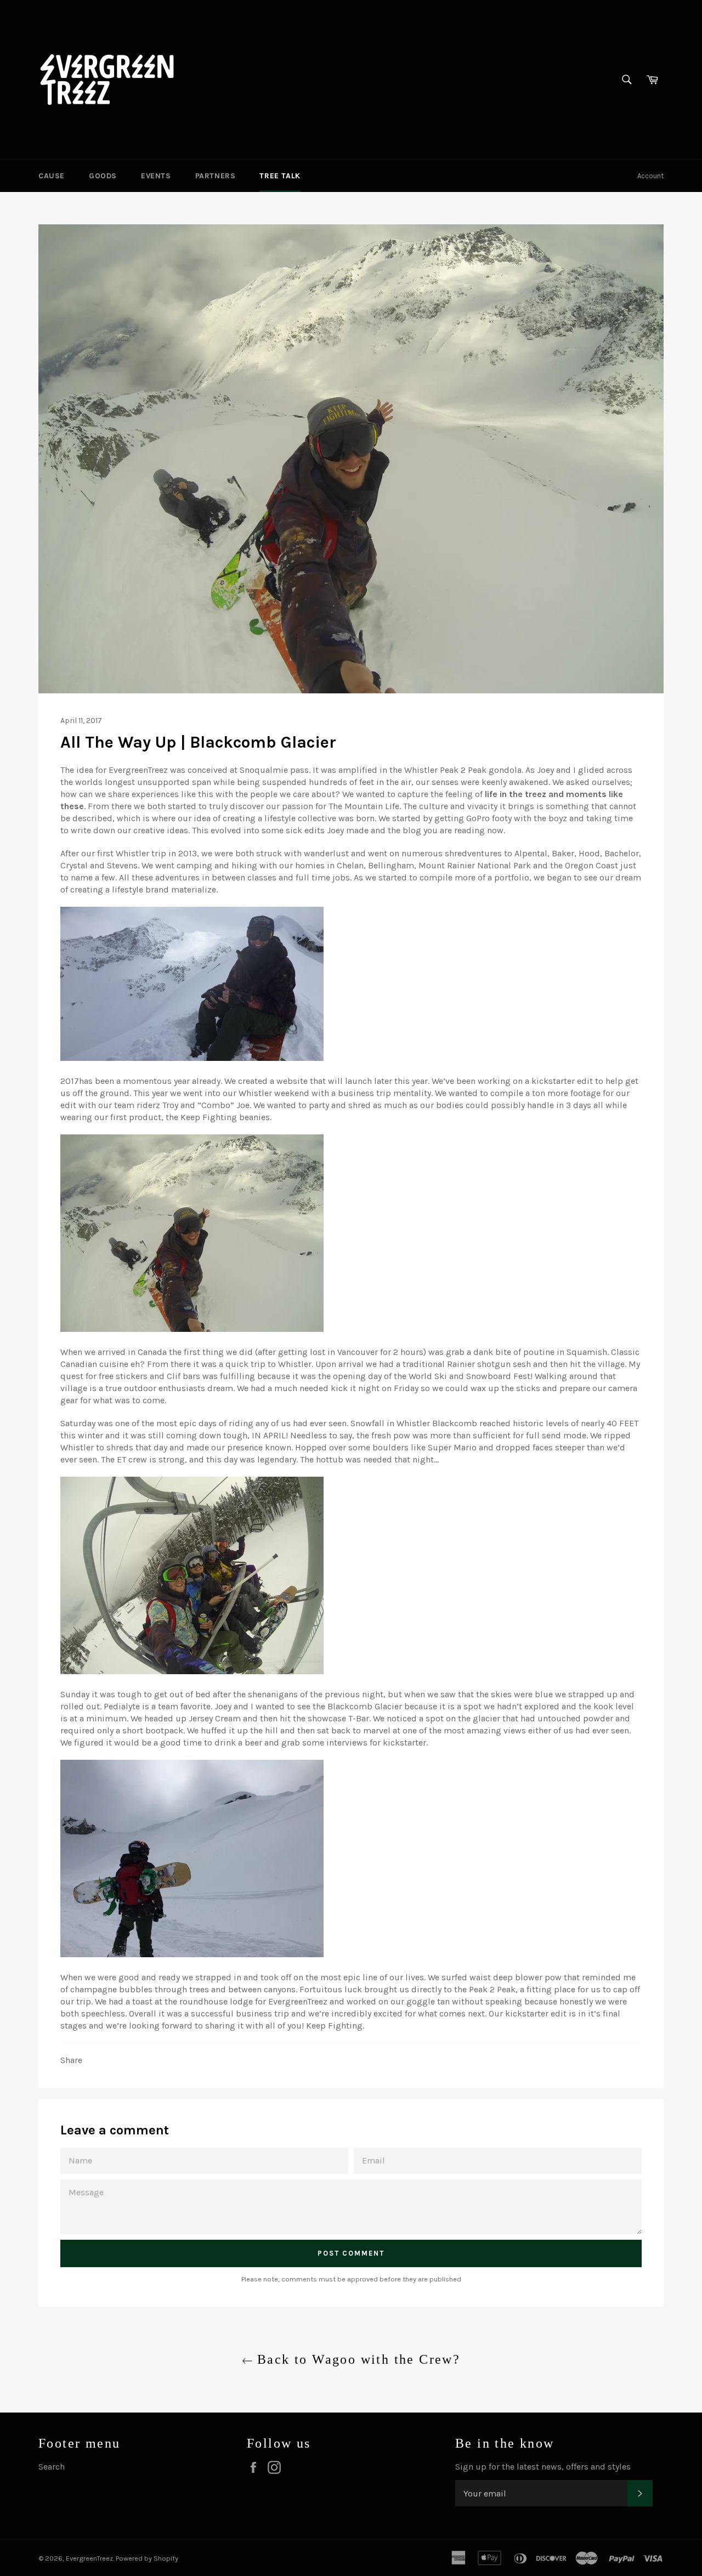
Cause (52, 176)
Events (156, 176)
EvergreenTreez (89, 2558)
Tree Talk (280, 176)
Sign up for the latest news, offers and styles (543, 2467)
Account (650, 176)
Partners (216, 176)
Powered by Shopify (147, 2558)
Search (52, 2467)
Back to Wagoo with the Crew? (357, 2359)
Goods (103, 176)
